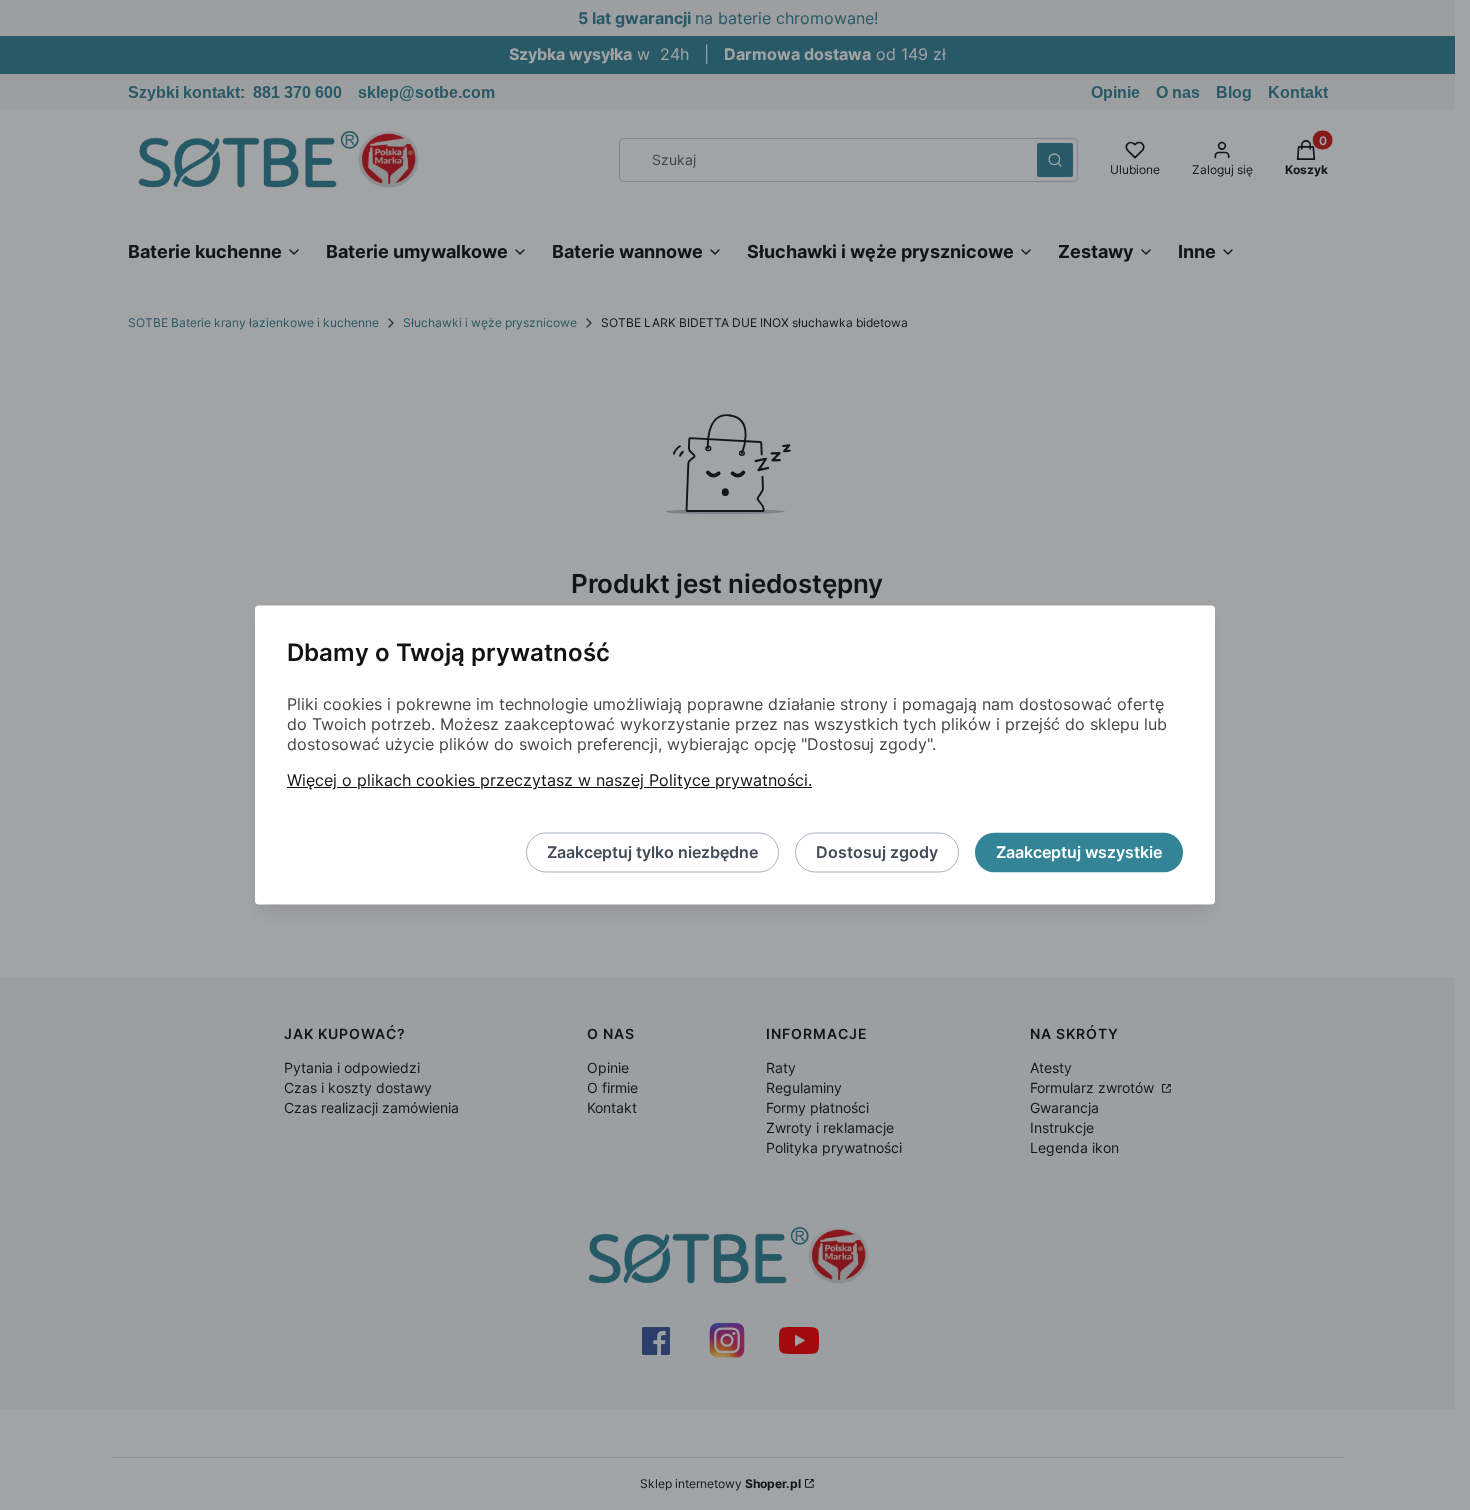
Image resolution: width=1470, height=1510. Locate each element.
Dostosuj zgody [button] (877, 853)
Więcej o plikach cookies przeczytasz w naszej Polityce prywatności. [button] (549, 781)
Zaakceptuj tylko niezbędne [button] (652, 853)
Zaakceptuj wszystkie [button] (1079, 853)
